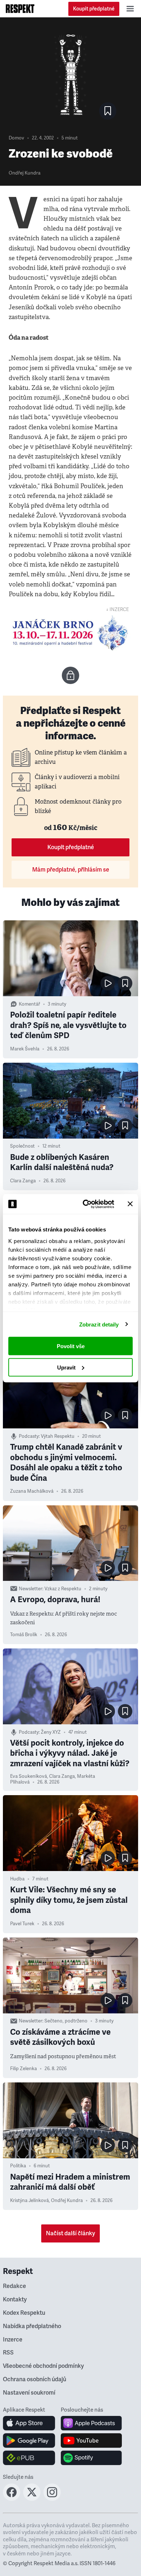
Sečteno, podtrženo (66, 2021)
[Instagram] (52, 2499)
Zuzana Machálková (32, 1491)
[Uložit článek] (108, 111)
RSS (8, 2353)
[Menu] (130, 9)
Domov (16, 138)
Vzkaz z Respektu (63, 1589)
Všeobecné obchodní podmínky (43, 2366)
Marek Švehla (25, 1049)
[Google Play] (29, 2440)
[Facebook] (12, 2499)
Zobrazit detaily (99, 1324)
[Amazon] (29, 2458)
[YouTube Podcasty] (91, 2440)
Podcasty (29, 1436)
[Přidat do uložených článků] (125, 983)
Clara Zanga (23, 1181)
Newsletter (31, 1589)
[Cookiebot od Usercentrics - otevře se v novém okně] (86, 1204)
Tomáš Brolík (24, 1635)
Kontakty (15, 2300)
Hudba (17, 1879)
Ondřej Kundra (25, 173)
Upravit (66, 1367)
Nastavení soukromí (29, 2393)
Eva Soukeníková (29, 1776)
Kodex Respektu (24, 2313)
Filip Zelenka (23, 2069)
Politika (18, 2166)
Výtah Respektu (58, 1436)
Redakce (14, 2286)
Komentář (29, 1004)
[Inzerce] (70, 633)
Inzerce (13, 2340)
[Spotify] (91, 2458)
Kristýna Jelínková (29, 2201)
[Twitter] (32, 2499)
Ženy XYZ (51, 1732)
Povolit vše (71, 1346)
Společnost (22, 1146)
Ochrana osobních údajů (35, 2379)
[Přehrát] (108, 983)
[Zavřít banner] (130, 1204)
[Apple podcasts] (91, 2423)
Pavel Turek (22, 1924)
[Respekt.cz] (20, 9)
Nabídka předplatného (32, 2326)
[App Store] (29, 2423)
